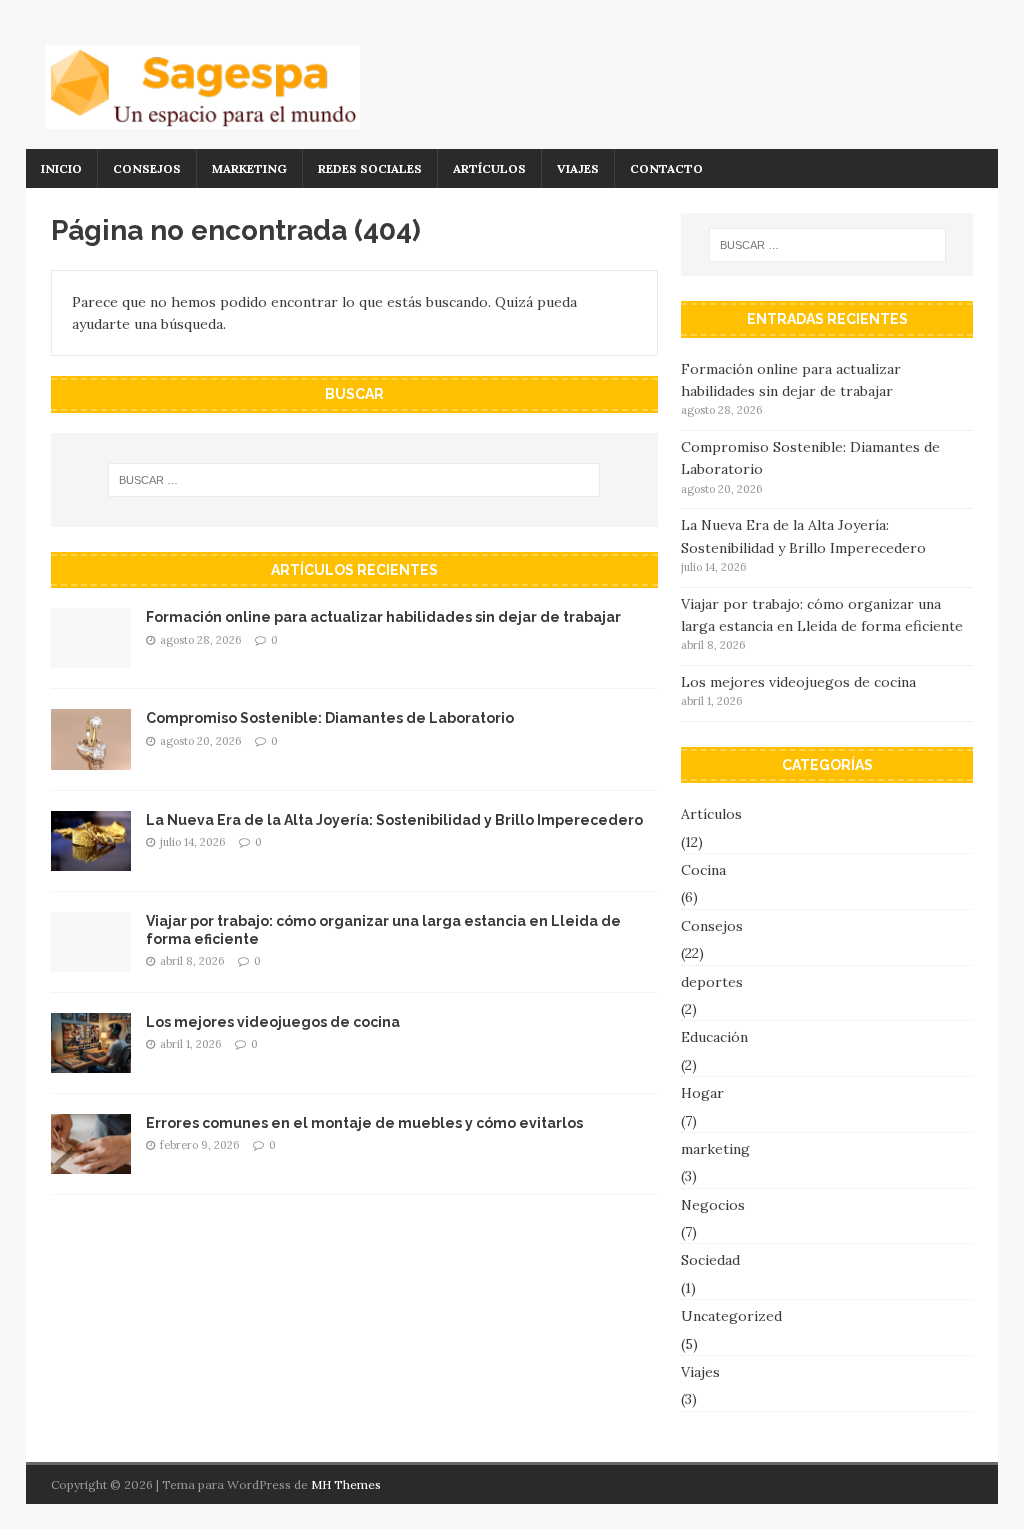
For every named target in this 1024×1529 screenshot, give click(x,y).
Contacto (666, 168)
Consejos (147, 168)
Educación (714, 1037)
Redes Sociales (370, 168)
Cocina (703, 870)
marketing (249, 168)
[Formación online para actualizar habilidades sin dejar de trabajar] (91, 657)
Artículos (489, 168)
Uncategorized (731, 1316)
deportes (712, 982)
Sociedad (710, 1260)
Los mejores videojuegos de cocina (273, 1022)
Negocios (713, 1205)
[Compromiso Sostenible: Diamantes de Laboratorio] (91, 758)
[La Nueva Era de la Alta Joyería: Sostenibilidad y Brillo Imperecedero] (91, 859)
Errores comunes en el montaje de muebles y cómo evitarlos (364, 1123)
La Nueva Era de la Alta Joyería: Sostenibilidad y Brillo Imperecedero (394, 820)
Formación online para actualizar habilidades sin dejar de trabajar (383, 617)
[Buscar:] (354, 480)
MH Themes (346, 1484)
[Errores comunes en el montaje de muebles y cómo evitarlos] (91, 1163)
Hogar (702, 1093)
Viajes (578, 168)
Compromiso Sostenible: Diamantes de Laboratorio (330, 718)
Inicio (61, 168)
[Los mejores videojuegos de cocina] (91, 1061)
